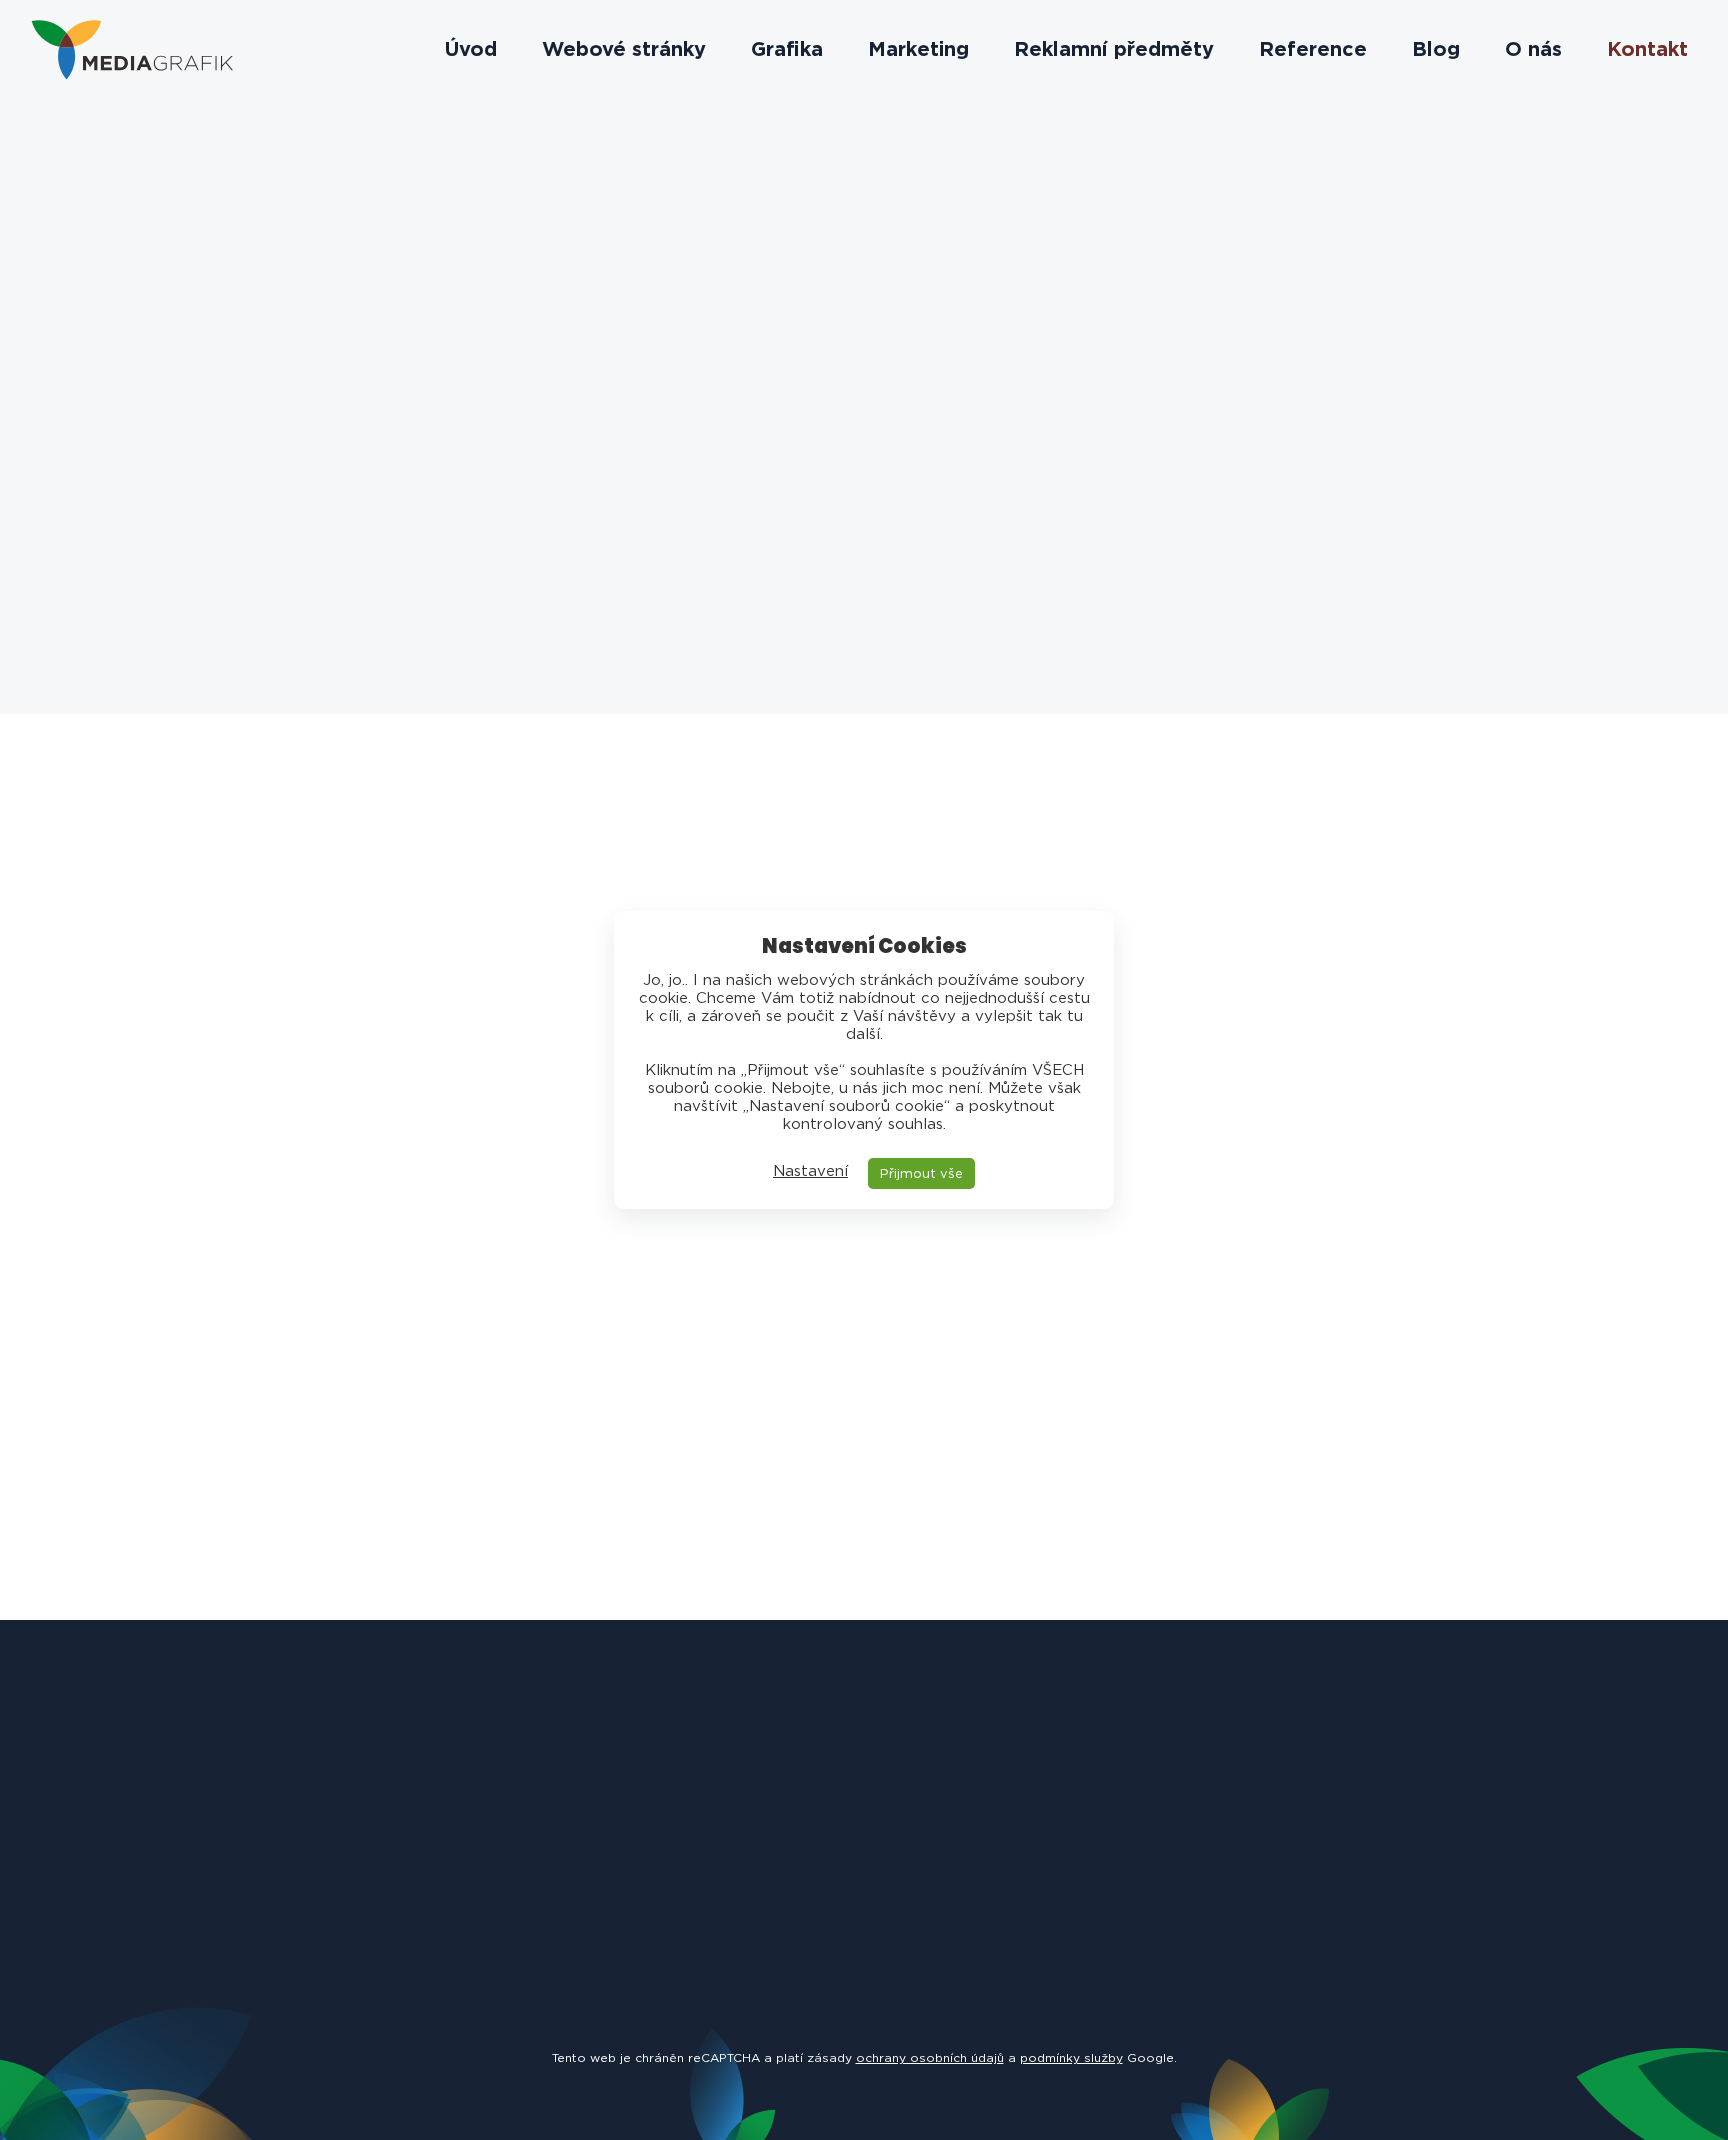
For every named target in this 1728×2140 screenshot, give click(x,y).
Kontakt (1647, 50)
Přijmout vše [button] (921, 1173)
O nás (1533, 50)
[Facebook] (426, 567)
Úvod (471, 50)
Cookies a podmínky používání (1044, 2089)
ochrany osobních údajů (930, 2057)
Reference (1313, 50)
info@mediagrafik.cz (565, 303)
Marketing (918, 50)
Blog (1436, 50)
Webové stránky (624, 50)
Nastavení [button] (810, 1170)
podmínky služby (1071, 2057)
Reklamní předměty (1114, 50)
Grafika (787, 50)
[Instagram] (481, 567)
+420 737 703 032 (525, 371)
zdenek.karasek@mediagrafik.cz (454, 961)
